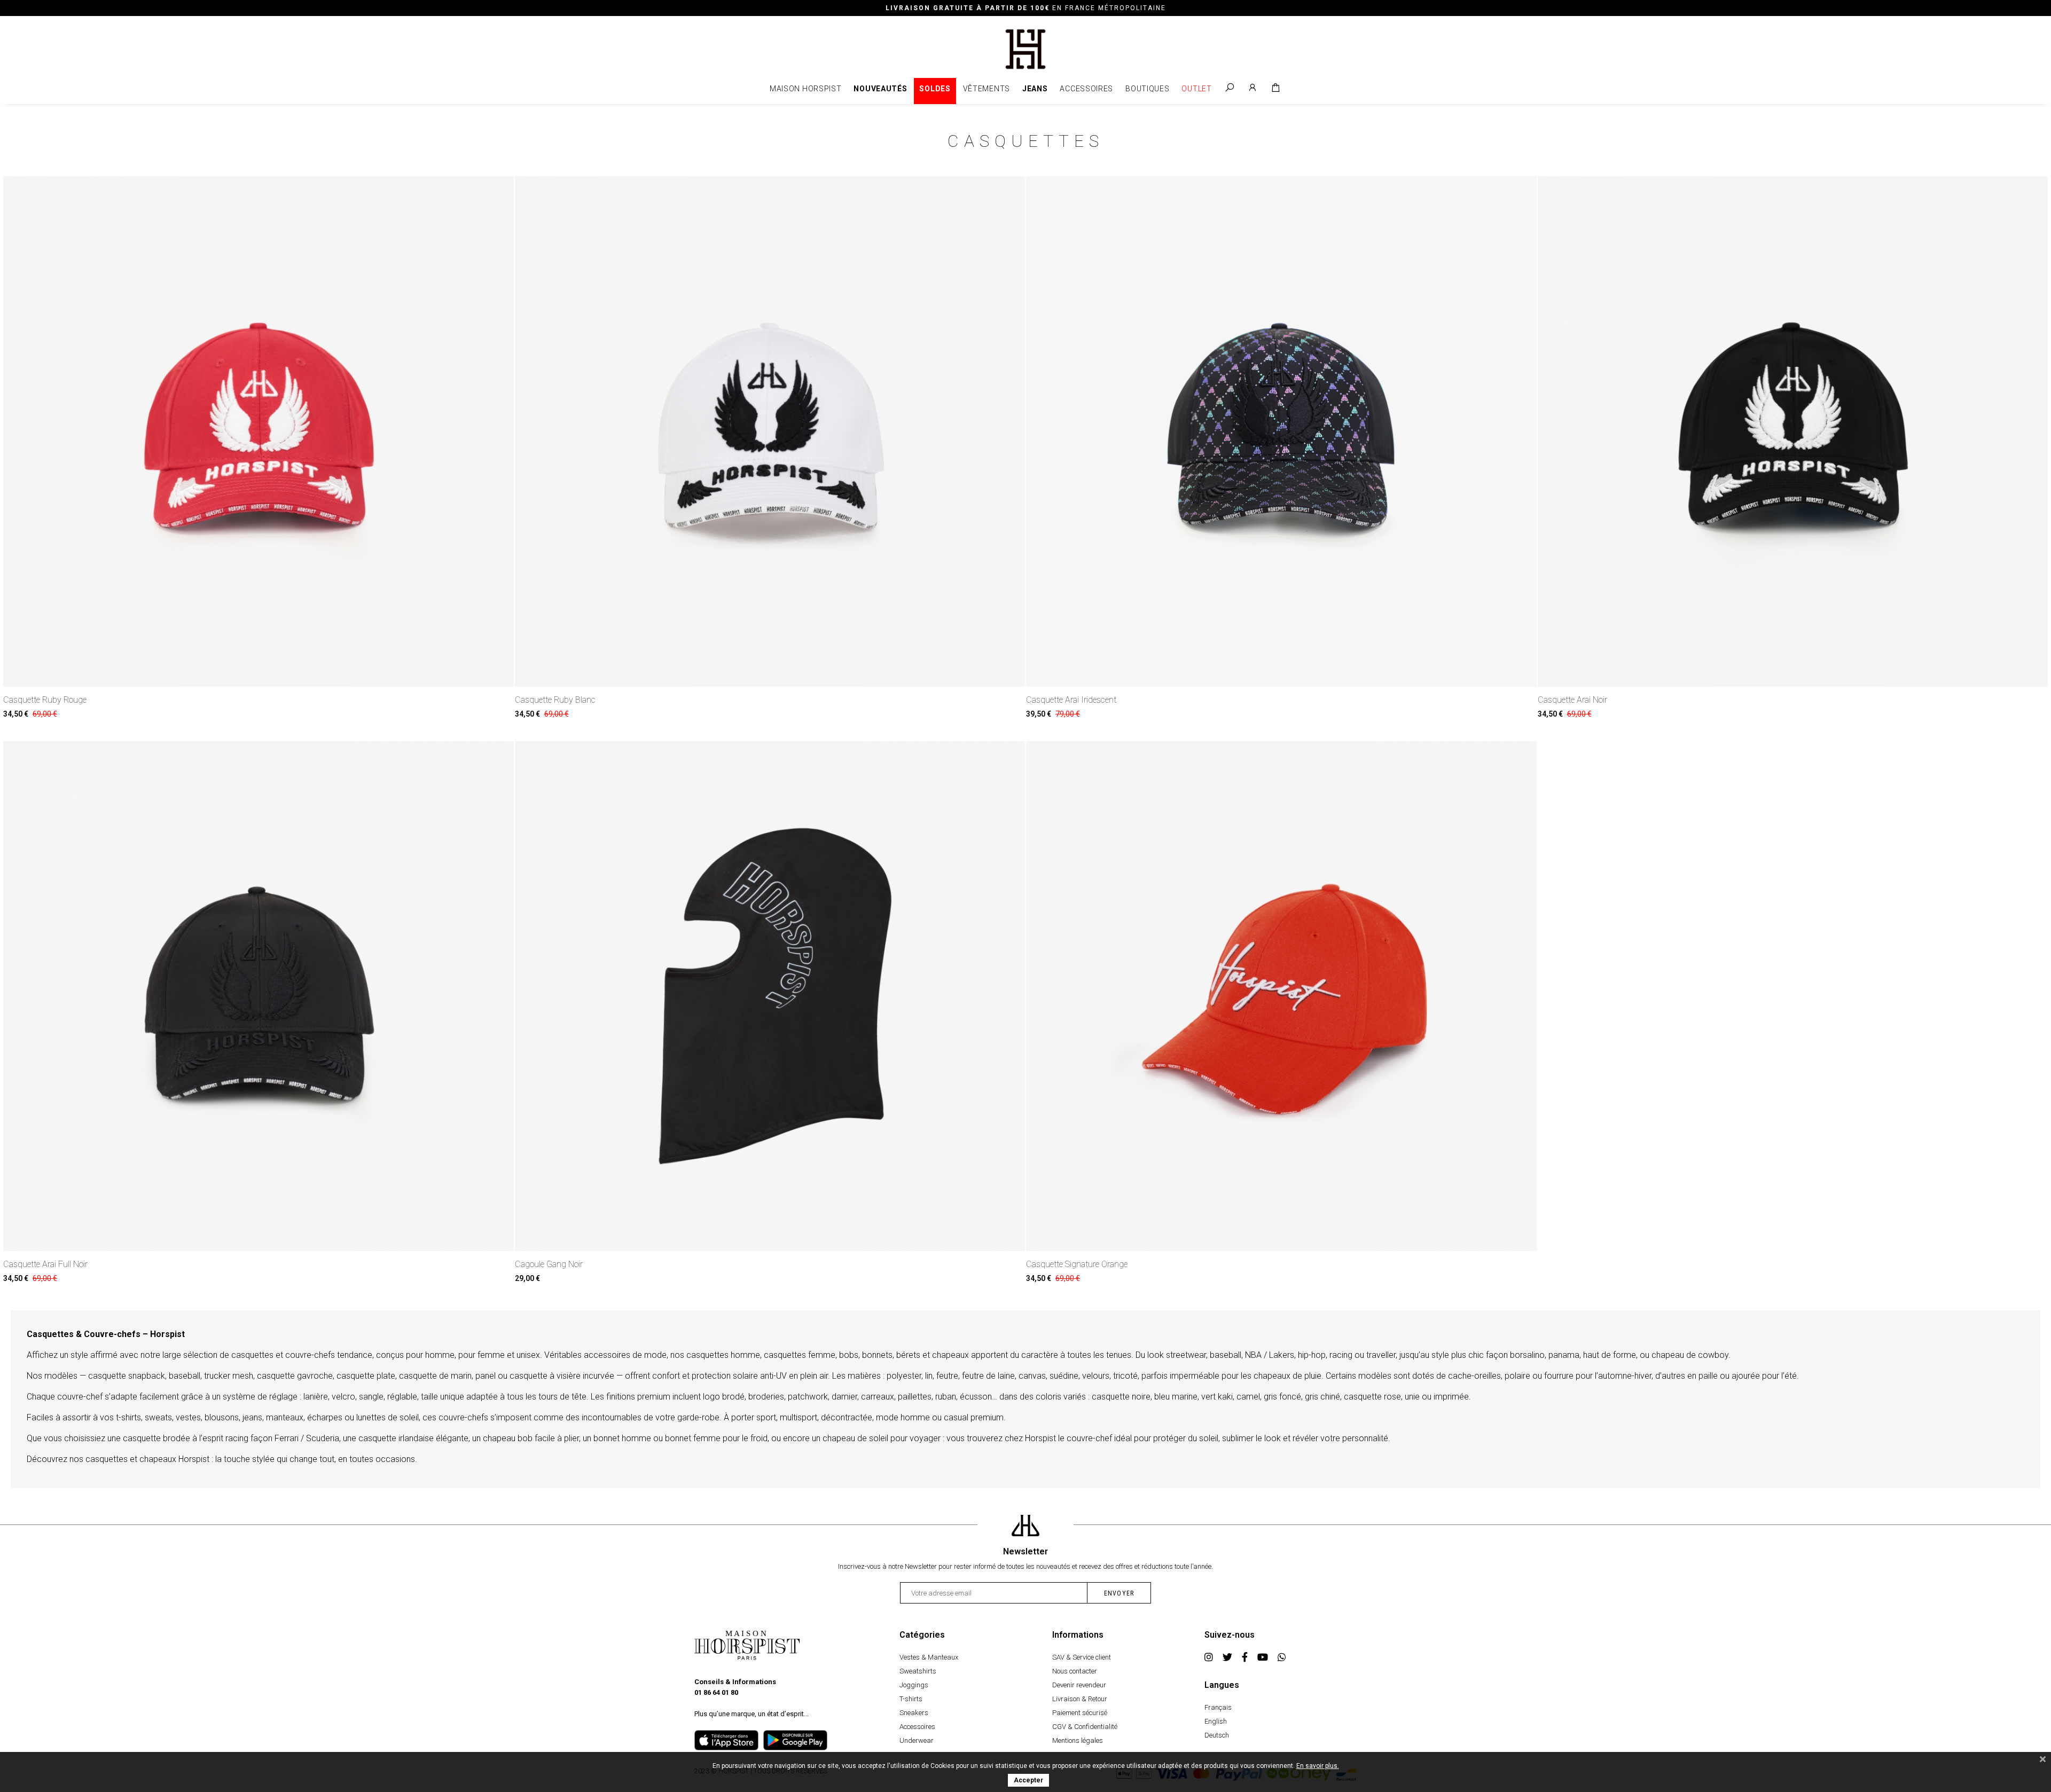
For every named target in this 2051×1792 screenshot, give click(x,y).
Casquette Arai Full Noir (45, 1264)
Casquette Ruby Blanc (555, 700)
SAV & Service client (1082, 1657)
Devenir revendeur (1079, 1685)
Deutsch (1217, 1735)
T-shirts (911, 1699)
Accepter (1028, 1780)
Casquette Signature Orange (1077, 1264)
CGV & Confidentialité (1085, 1727)
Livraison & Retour (1080, 1699)
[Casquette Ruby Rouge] (259, 431)
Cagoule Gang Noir (549, 1264)
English (1216, 1721)
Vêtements (987, 89)
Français (1218, 1707)
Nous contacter (1075, 1671)
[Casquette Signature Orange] (1281, 996)
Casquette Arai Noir (1572, 700)
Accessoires (1086, 89)
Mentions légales (1078, 1740)
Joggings (914, 1685)
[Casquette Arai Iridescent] (1281, 431)
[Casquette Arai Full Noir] (259, 996)
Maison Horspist (806, 89)
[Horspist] (1026, 48)
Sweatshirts (918, 1671)
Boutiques (1147, 89)
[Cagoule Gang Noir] (770, 996)
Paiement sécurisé (1080, 1713)
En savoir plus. (1318, 1766)
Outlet (1196, 89)
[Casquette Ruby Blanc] (770, 431)
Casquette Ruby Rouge (45, 700)
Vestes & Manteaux (929, 1657)
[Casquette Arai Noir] (1793, 431)
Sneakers (914, 1713)
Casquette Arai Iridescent (1071, 700)
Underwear (917, 1740)
